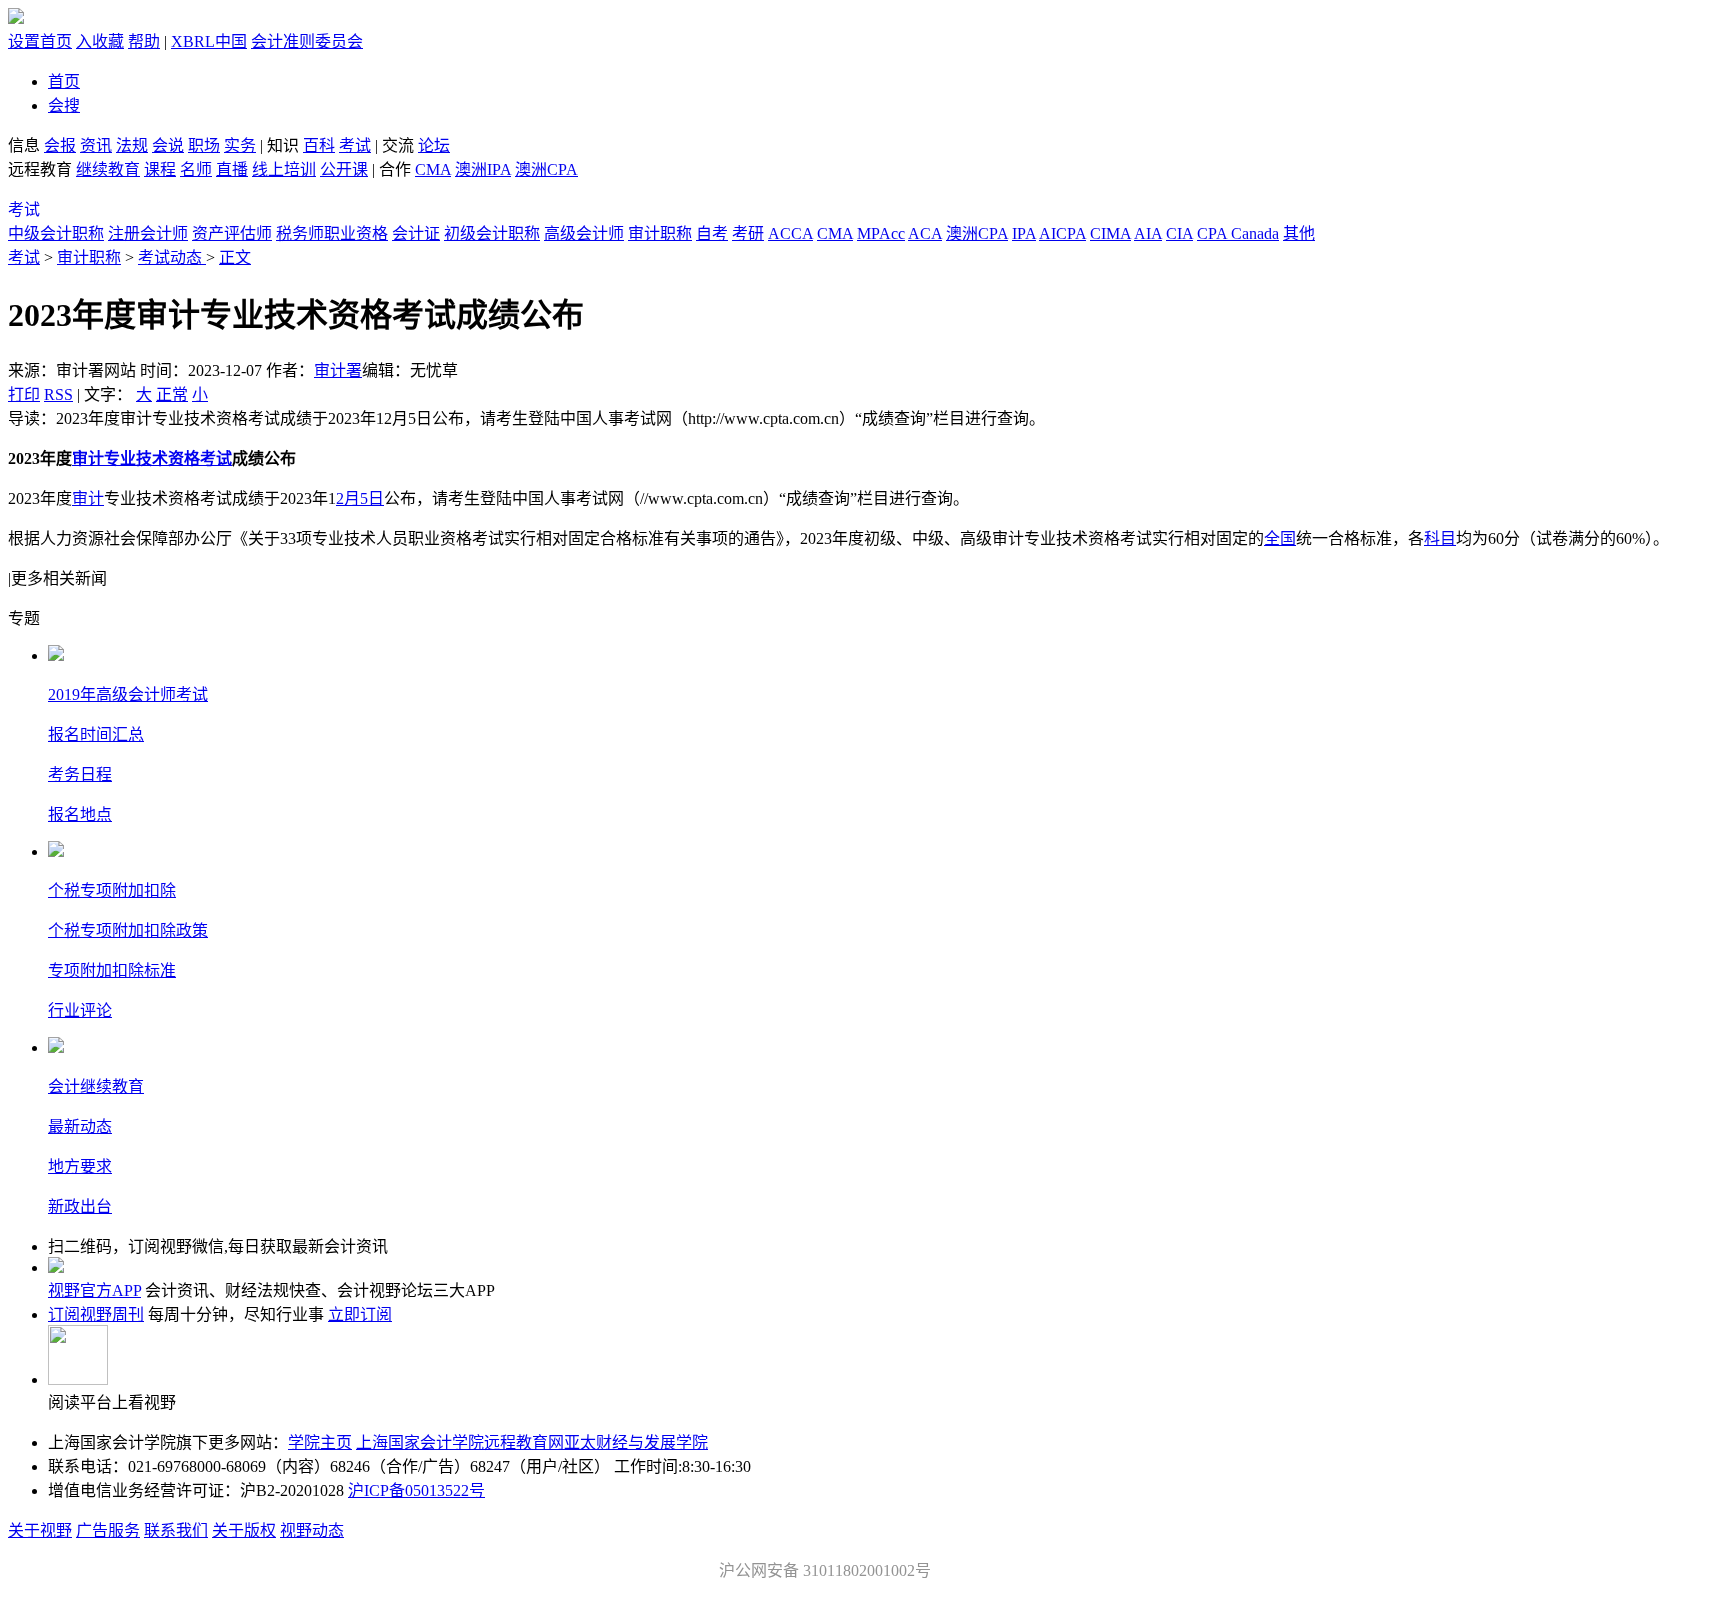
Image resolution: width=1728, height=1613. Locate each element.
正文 (235, 257)
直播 (232, 169)
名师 (196, 169)
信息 (24, 145)
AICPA (1062, 233)
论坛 (434, 145)
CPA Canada (1238, 233)
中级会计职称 (56, 233)
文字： (146, 394)
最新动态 (80, 1126)
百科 (319, 145)
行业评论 (80, 1010)
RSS (58, 394)
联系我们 (176, 1530)
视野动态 (312, 1530)
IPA (1024, 233)
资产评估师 (232, 233)
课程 (160, 169)
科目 (1440, 538)
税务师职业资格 (332, 233)
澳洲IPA (483, 169)
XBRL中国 (209, 41)
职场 (204, 145)
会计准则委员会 (307, 41)
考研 (748, 233)
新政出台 (80, 1206)
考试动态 (172, 257)
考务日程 (80, 774)
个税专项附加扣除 (112, 890)
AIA (1148, 233)
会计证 (416, 233)
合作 (395, 169)
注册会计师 (148, 233)
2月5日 (360, 498)
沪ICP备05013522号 (416, 1490)
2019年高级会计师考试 (128, 694)
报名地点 (80, 814)
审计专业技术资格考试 (152, 458)
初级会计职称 (492, 233)
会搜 (64, 105)
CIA (1179, 233)
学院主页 (320, 1442)
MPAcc (881, 233)
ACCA (790, 233)
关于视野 (40, 1530)
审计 (88, 498)
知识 (283, 145)
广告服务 (108, 1530)
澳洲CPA (546, 169)
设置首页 (40, 41)
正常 (172, 394)
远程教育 (42, 169)
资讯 (96, 145)
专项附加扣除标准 (112, 970)
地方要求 (80, 1166)
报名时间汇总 (96, 734)
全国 (1280, 538)
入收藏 (100, 41)
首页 (64, 81)
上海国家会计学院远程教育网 (460, 1442)
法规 (132, 145)
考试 (355, 145)
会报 (60, 145)
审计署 (338, 370)
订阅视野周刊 (96, 1314)
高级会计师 (584, 233)
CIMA (1110, 233)
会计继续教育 (96, 1086)
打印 (24, 394)
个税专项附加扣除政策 (128, 930)
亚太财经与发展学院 (636, 1442)
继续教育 (108, 169)
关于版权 (244, 1530)
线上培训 (284, 169)
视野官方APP (94, 1290)
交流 (398, 145)
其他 (1299, 233)
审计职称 (660, 233)
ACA (925, 233)
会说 (168, 145)
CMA (433, 169)
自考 (712, 233)
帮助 (144, 41)
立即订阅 (360, 1314)
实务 (240, 145)
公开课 (344, 169)
